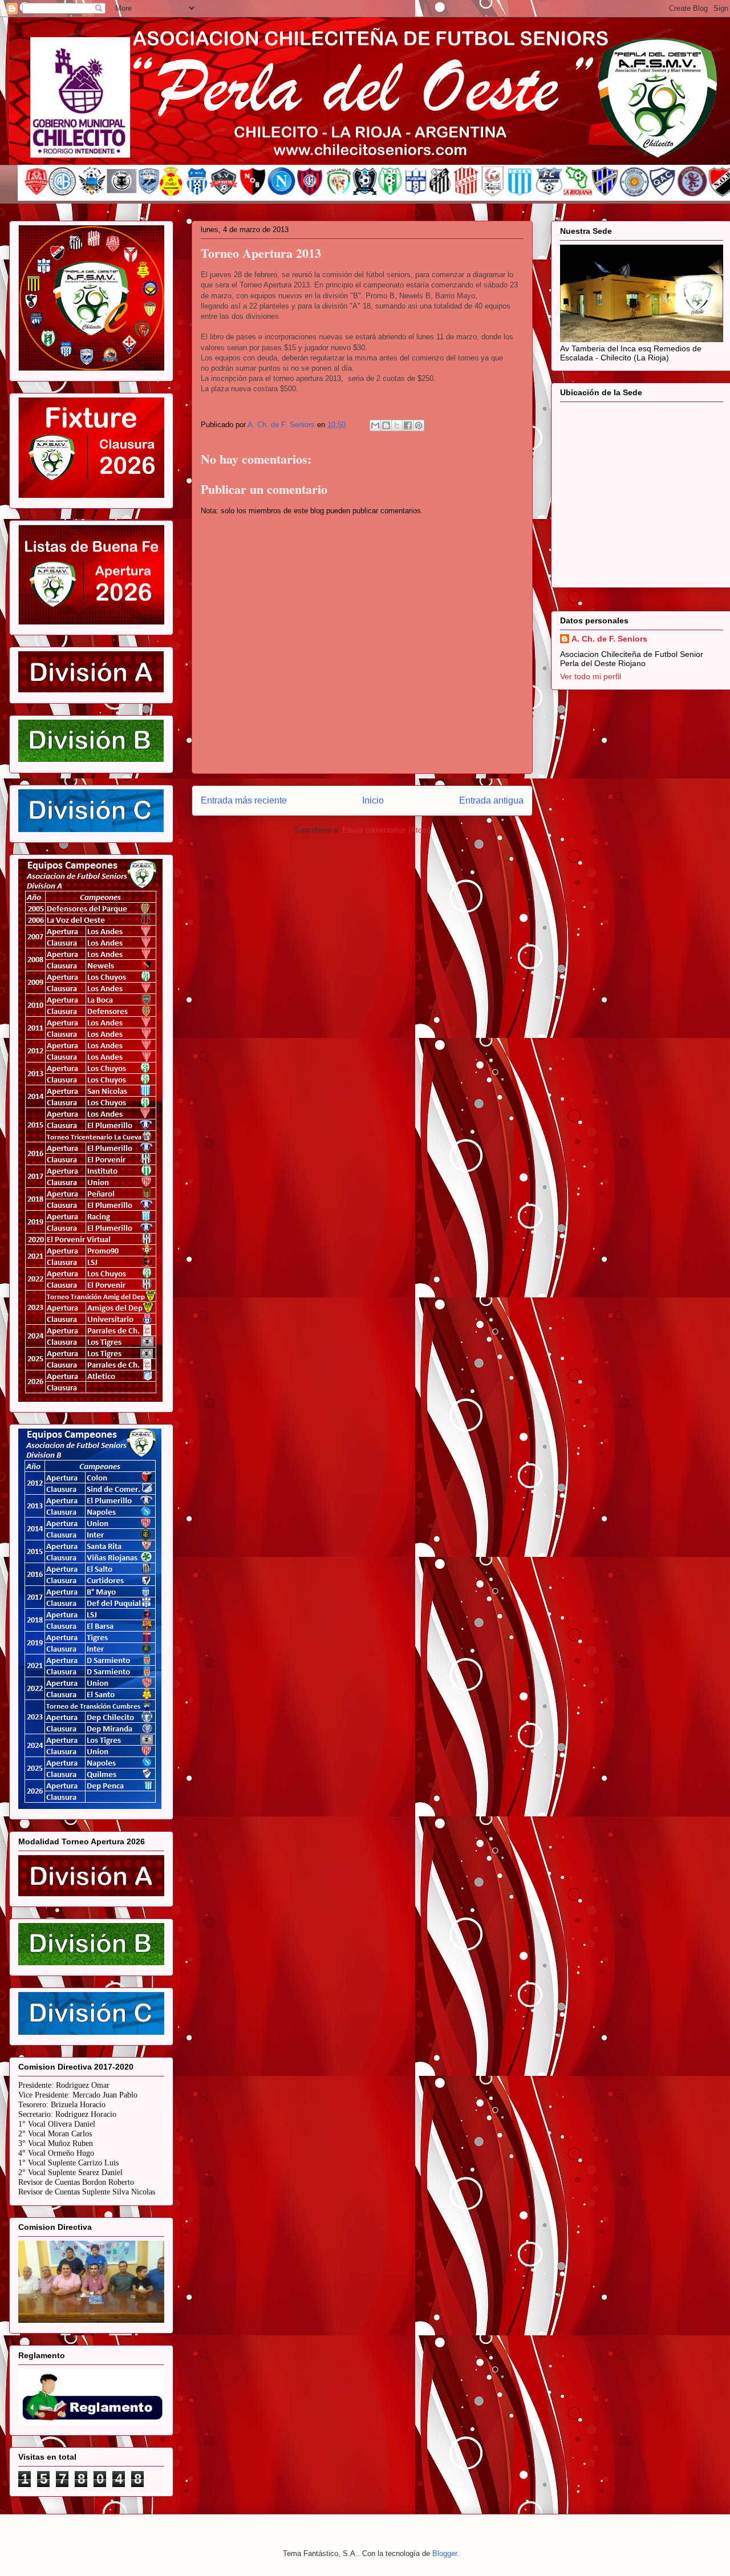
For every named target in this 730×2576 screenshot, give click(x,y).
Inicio (373, 800)
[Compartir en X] (397, 425)
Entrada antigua (491, 800)
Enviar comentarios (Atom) (386, 830)
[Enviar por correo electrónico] (375, 425)
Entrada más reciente (244, 800)
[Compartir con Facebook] (408, 425)
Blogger (445, 2553)
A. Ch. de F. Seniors (609, 639)
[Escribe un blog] (386, 425)
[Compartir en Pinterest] (419, 425)
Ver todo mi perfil (591, 676)
